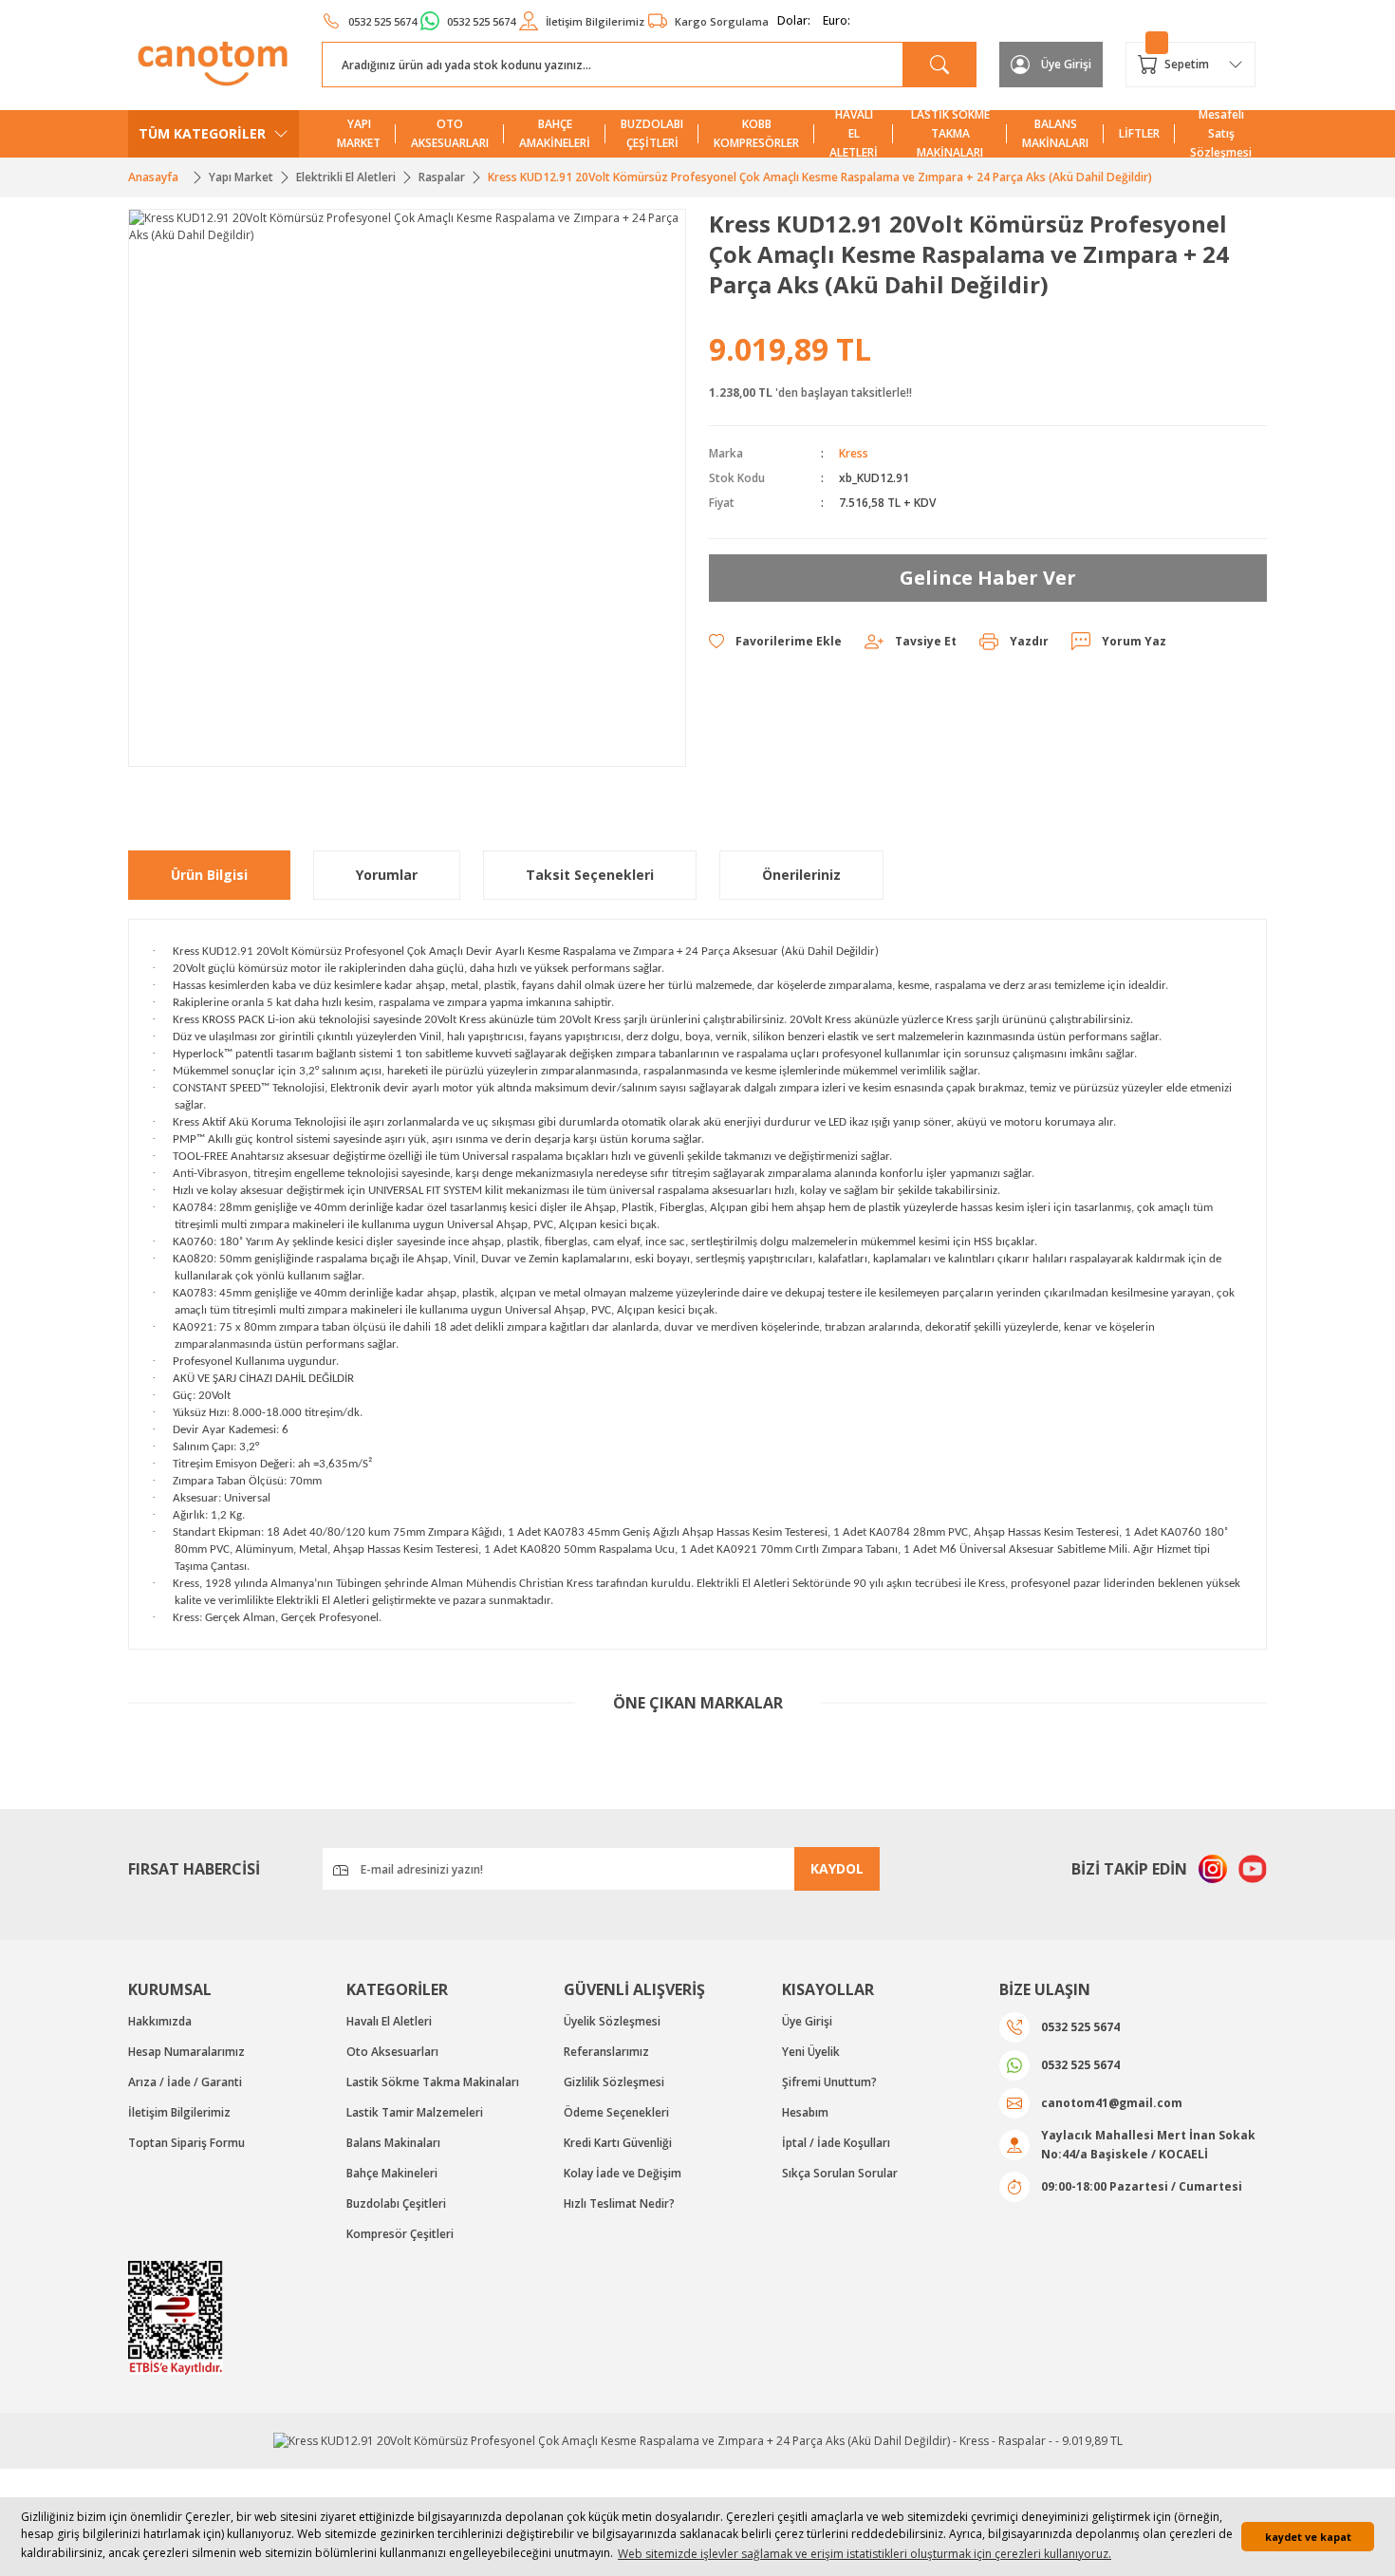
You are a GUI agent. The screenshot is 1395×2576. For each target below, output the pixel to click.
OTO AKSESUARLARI (450, 133)
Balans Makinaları (393, 2143)
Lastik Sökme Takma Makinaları (433, 2082)
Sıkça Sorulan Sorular (840, 2173)
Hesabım (805, 2112)
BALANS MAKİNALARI (1055, 133)
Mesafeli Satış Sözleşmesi (1221, 134)
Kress (854, 453)
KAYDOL (837, 1868)
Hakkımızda (160, 2021)
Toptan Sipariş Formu (186, 2143)
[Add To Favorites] (775, 642)
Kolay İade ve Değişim (623, 2173)
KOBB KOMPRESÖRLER (756, 133)
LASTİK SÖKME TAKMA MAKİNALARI (950, 134)
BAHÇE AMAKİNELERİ (555, 133)
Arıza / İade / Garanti (185, 2082)
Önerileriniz (801, 875)
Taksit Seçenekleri (590, 875)
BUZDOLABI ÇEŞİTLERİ (652, 133)
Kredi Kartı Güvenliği (618, 2143)
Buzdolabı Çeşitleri (396, 2203)
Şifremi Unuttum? (829, 2082)
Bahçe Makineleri (392, 2173)
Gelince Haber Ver (988, 578)
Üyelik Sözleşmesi (612, 2021)
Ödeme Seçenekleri (616, 2112)
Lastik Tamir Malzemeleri (415, 2112)
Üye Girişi (807, 2021)
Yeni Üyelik (811, 2052)
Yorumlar (387, 875)
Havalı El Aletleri (389, 2021)
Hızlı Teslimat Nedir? (619, 2203)
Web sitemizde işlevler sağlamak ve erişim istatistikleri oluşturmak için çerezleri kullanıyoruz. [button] (865, 2554)
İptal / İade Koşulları (836, 2143)
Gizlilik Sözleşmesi (614, 2082)
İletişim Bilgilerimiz (179, 2112)
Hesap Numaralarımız (186, 2052)
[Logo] (214, 64)
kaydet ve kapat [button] (1308, 2537)
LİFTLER (1139, 133)
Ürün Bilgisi (209, 875)
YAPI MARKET (359, 133)
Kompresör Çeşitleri (400, 2234)
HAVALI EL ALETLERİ (854, 134)
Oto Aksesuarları (392, 2052)
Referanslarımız (606, 2052)
